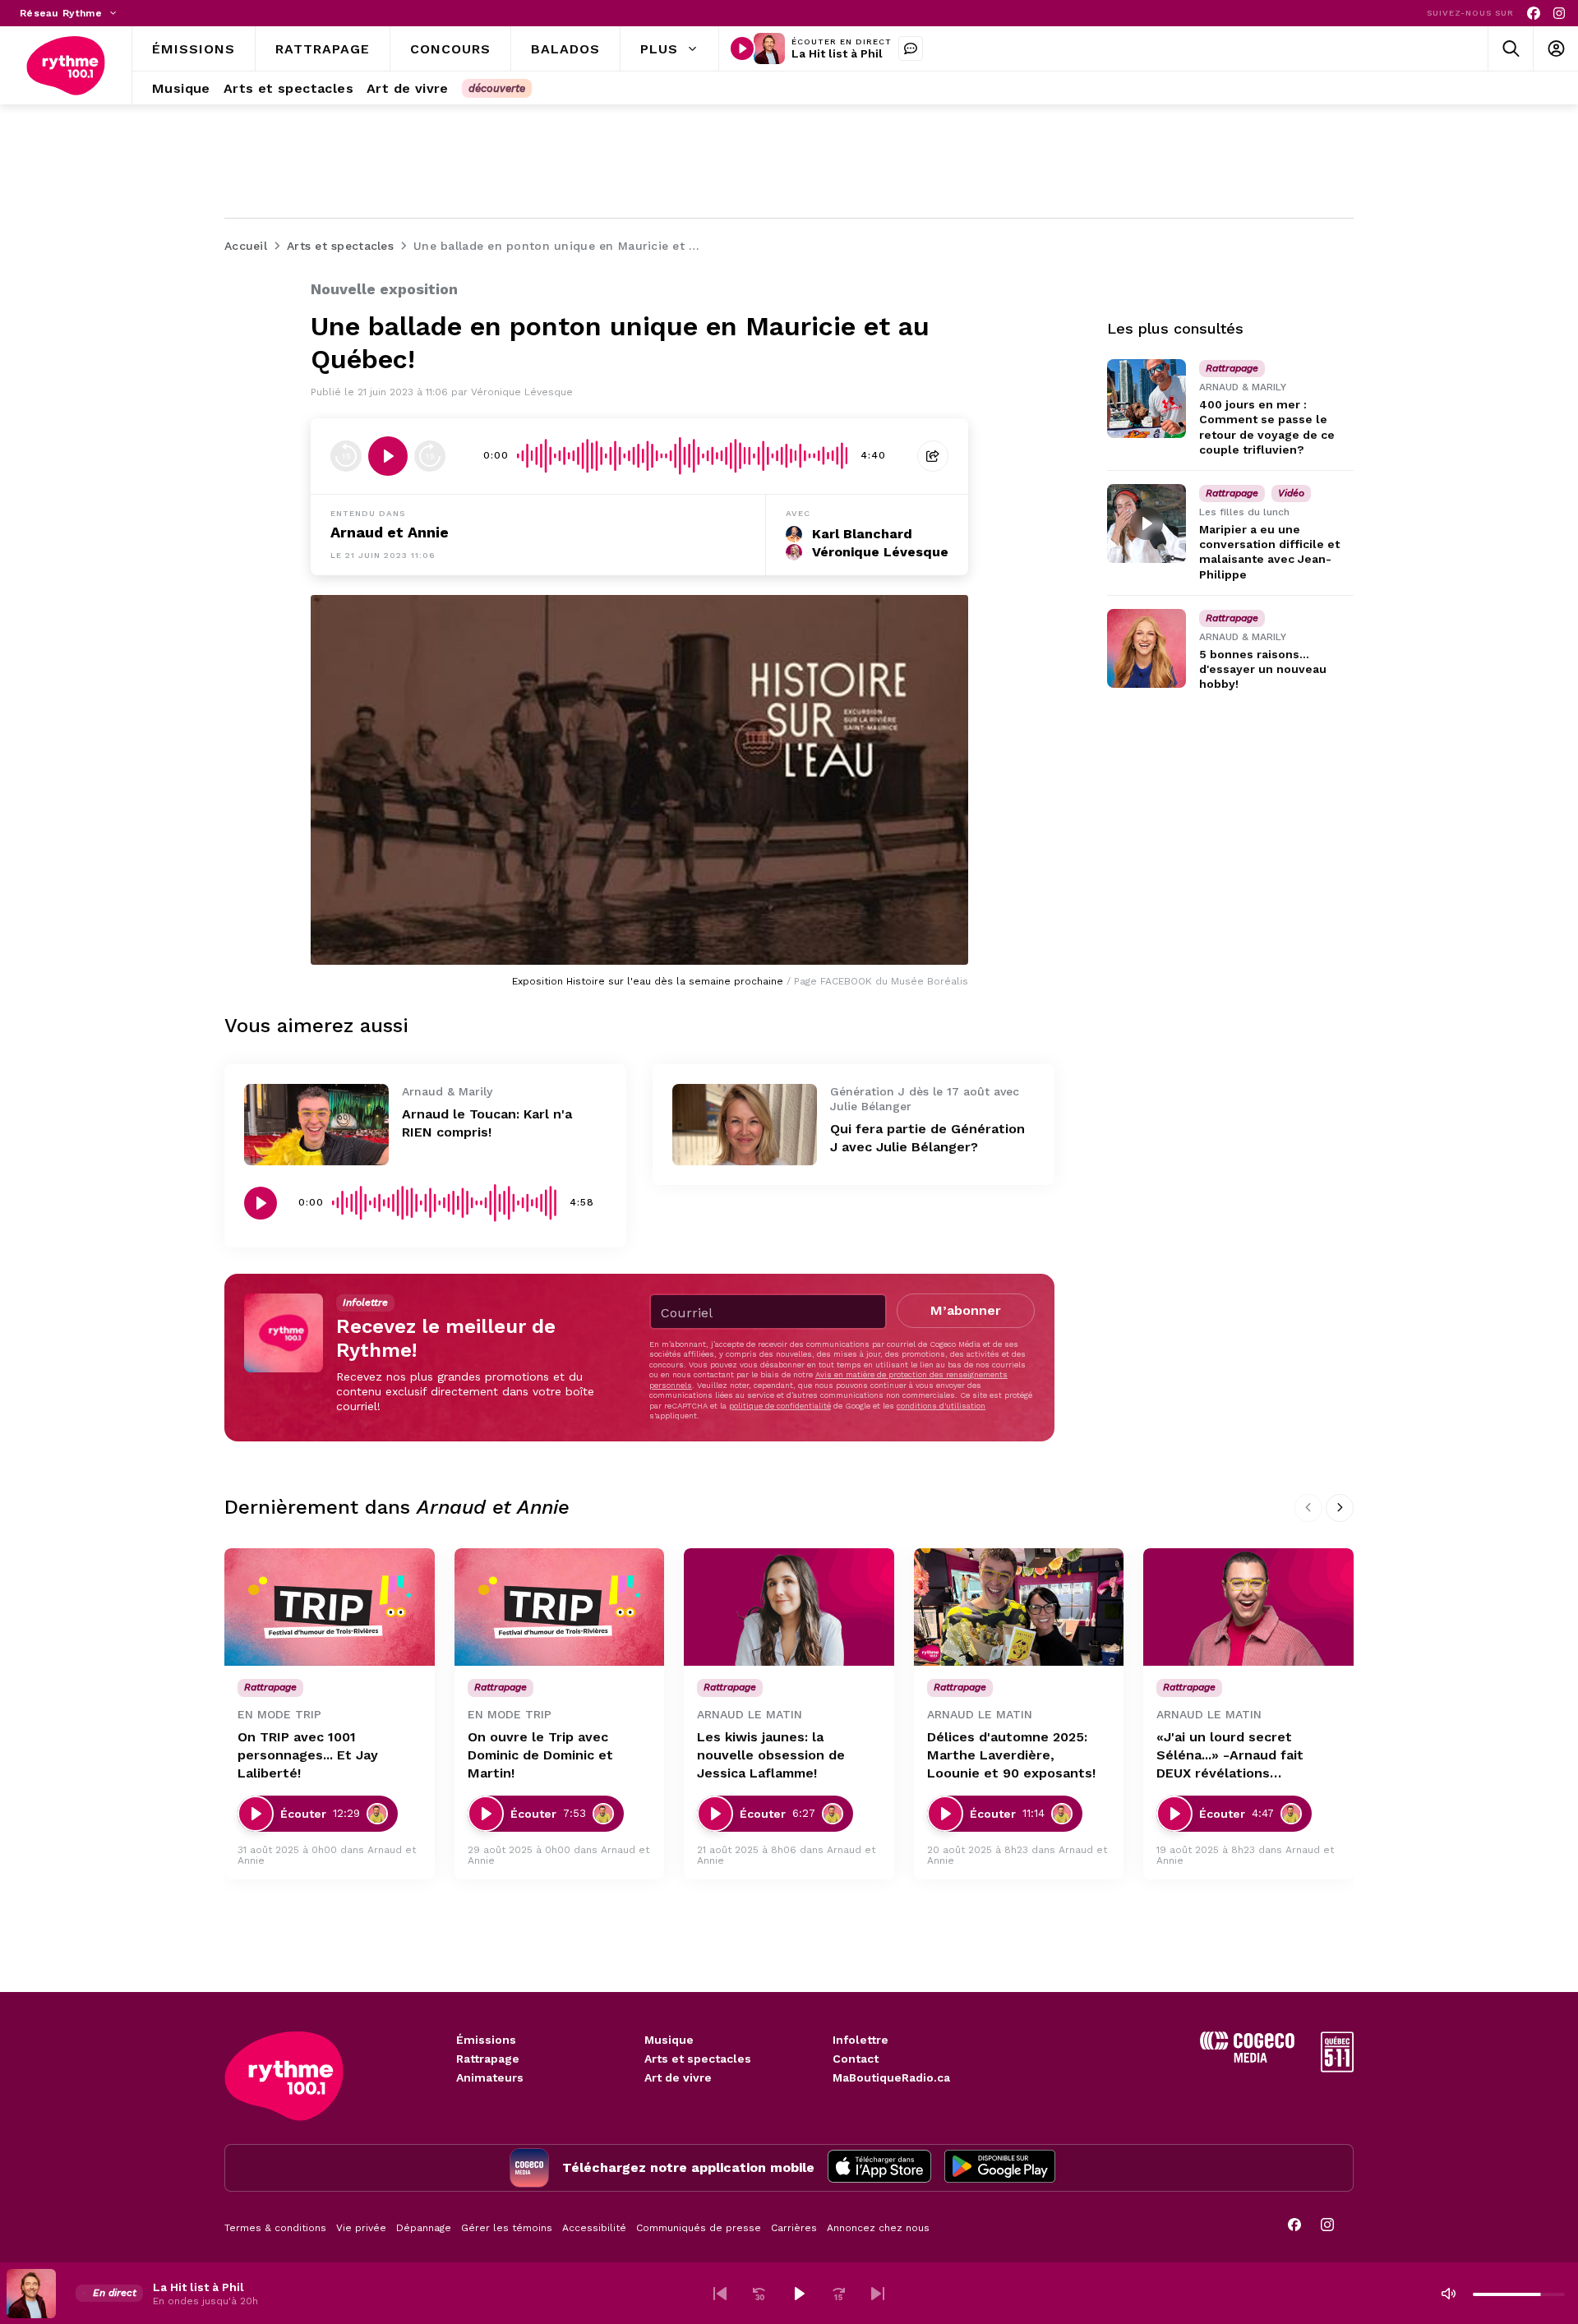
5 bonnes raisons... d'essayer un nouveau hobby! (1263, 669)
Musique (669, 2040)
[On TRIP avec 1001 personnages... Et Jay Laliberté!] (330, 1607)
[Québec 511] (1337, 2068)
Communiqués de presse (699, 2228)
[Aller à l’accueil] (66, 66)
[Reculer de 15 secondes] (346, 456)
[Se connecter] (1555, 49)
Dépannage (424, 2228)
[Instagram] (1559, 14)
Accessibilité (594, 2228)
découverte (497, 88)
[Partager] (933, 456)
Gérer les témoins (507, 2228)
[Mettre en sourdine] (1448, 2294)
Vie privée (361, 2228)
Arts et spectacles (698, 2059)
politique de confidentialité (780, 1406)
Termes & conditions (275, 2228)
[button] (720, 2294)
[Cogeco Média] (1247, 2058)
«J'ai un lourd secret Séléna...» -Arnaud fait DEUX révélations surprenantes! (1230, 1756)
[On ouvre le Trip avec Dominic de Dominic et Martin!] (560, 1607)
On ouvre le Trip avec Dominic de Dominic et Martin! (540, 1755)
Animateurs (490, 2077)
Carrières (794, 2228)
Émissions (486, 2040)
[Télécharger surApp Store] (879, 2168)
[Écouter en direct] (742, 48)
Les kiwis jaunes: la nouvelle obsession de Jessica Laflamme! (771, 1755)
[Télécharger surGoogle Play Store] (1000, 2168)
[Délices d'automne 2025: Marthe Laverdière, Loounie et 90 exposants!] (1019, 1607)
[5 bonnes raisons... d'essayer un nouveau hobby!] (1147, 648)
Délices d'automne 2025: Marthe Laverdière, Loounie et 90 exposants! (1011, 1755)
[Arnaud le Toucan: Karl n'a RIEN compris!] (316, 1125)
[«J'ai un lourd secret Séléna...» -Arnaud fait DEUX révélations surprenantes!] (1248, 1607)
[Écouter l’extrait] (388, 456)
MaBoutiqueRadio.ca (891, 2077)
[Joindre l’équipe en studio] (911, 48)
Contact (856, 2059)
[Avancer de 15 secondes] (430, 456)
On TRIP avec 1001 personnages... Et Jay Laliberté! (308, 1755)
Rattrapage (488, 2059)
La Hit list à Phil (837, 53)
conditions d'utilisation (941, 1406)
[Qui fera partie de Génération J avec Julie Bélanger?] (745, 1125)
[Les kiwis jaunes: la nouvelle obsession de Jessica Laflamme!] (789, 1607)
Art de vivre (678, 2077)
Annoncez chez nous (878, 2228)
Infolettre (861, 2040)
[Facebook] (1534, 14)
